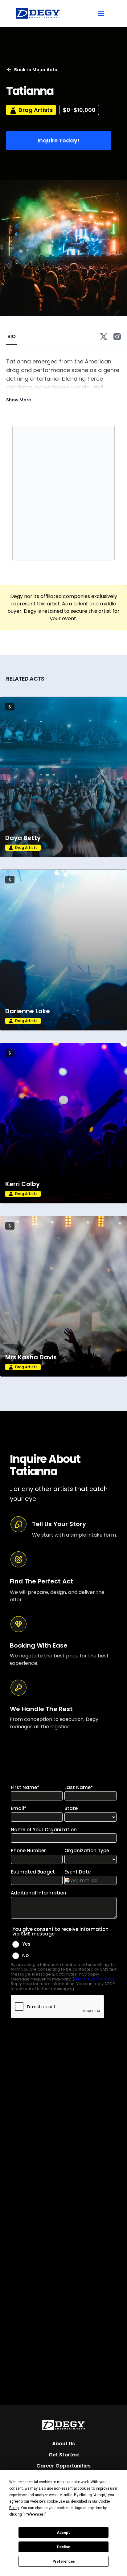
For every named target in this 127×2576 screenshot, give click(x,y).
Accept (63, 2533)
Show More (19, 400)
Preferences (64, 2562)
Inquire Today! (59, 140)
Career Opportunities (63, 2466)
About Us (63, 2444)
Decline (63, 2547)
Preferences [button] (34, 2514)
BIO (12, 336)
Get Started (64, 2455)
